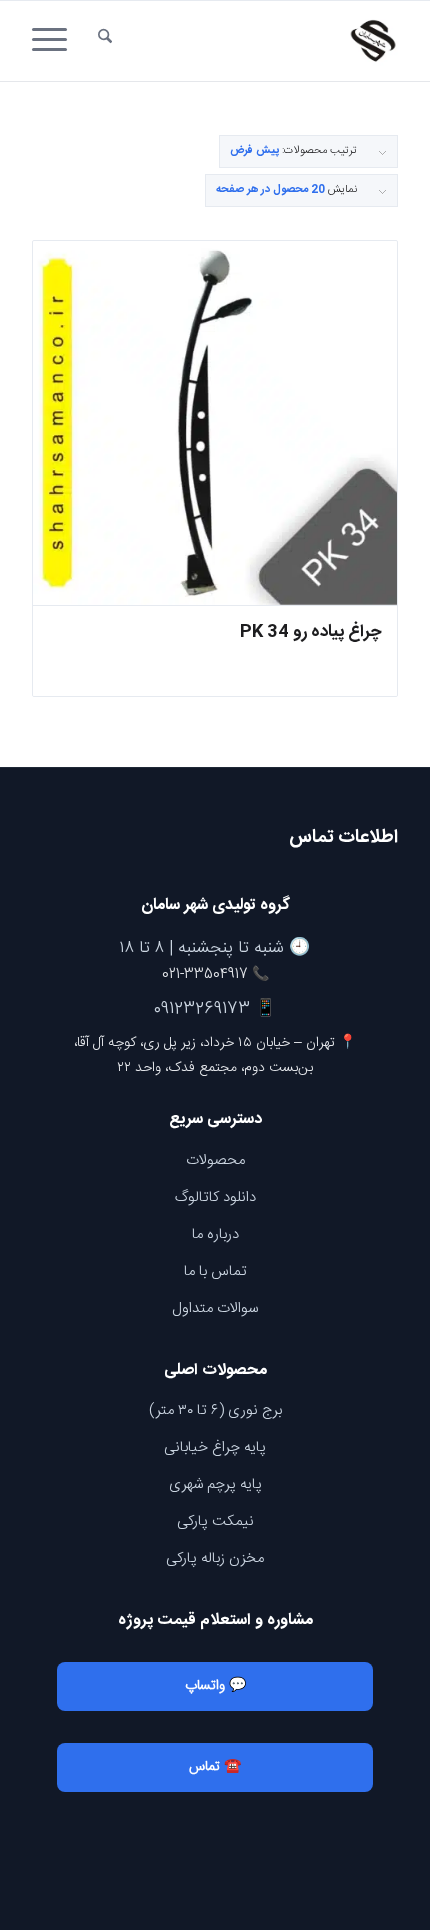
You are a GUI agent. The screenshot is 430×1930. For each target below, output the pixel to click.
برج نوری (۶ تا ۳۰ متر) (215, 1410)
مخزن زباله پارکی (215, 1558)
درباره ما (215, 1234)
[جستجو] (105, 41)
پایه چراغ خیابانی (215, 1447)
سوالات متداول (215, 1308)
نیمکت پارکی (215, 1521)
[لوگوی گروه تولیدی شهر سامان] (251, 41)
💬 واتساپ (215, 1686)
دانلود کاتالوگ (215, 1197)
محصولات (215, 1160)
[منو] (56, 41)
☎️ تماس (215, 1767)
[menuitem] (105, 41)
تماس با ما (215, 1271)
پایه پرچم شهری (215, 1484)
